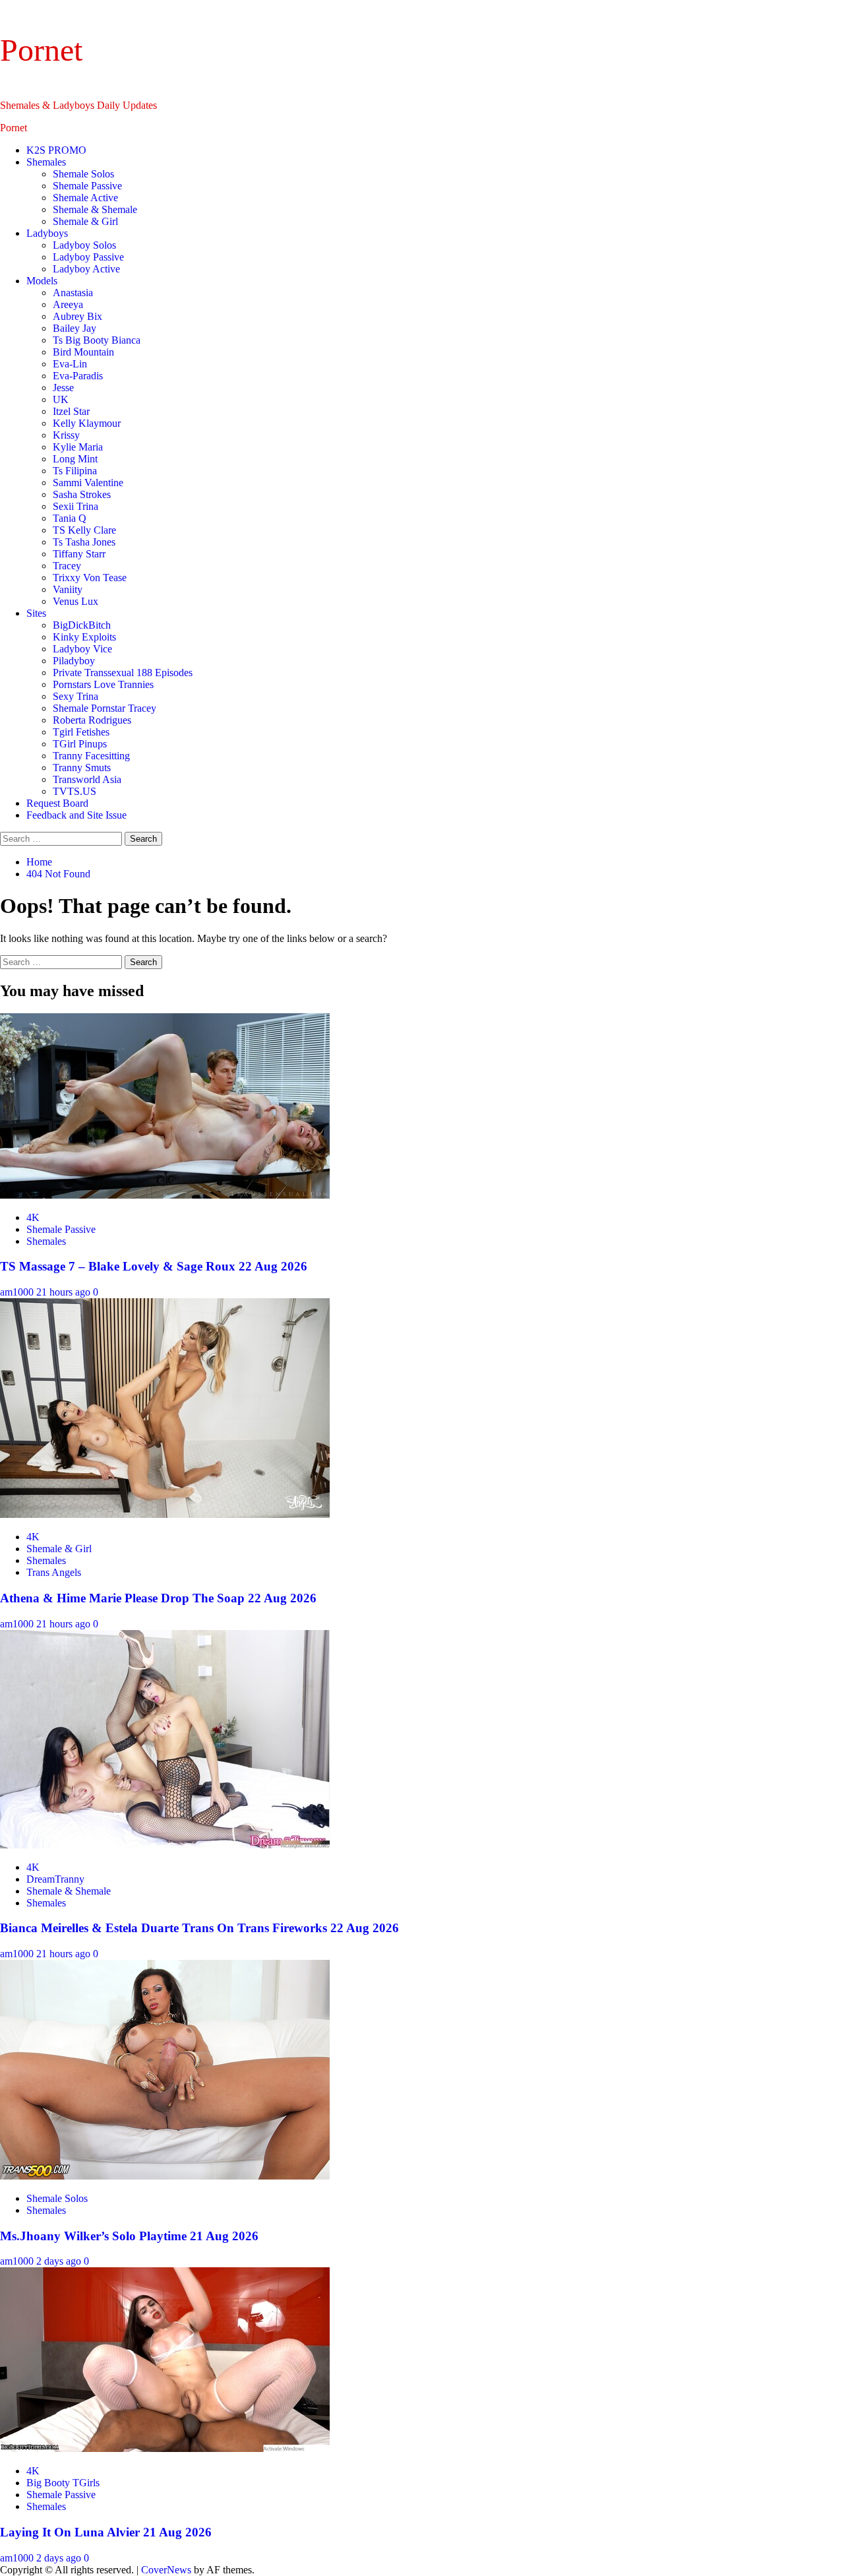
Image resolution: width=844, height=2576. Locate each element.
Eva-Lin (70, 364)
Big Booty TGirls (63, 2483)
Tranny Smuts (82, 768)
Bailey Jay (75, 328)
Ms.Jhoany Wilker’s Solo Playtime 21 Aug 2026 (129, 2236)
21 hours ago (65, 1292)
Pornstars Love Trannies (103, 684)
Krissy (66, 435)
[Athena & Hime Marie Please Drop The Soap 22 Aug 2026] (165, 1514)
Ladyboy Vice (82, 649)
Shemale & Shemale (95, 209)
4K (33, 1217)
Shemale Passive (87, 186)
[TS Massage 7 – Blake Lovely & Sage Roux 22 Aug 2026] (165, 1195)
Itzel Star (71, 411)
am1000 (18, 1292)
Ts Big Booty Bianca (97, 340)
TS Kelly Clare (84, 530)
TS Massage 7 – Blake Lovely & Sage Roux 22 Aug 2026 (154, 1266)
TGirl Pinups (80, 744)
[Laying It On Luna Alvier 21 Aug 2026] (165, 2448)
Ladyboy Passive (88, 257)
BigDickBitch (82, 625)
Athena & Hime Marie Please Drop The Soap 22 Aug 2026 (158, 1598)
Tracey (67, 566)
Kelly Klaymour (87, 423)
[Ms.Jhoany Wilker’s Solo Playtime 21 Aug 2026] (165, 2176)
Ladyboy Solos (84, 245)
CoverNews (166, 2570)
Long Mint (75, 459)
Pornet (41, 50)
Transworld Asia (87, 779)
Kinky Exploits (84, 637)
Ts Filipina (75, 471)
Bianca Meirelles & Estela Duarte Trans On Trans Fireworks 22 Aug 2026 (199, 1928)
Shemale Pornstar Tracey (105, 708)
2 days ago (60, 2261)
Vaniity (68, 589)
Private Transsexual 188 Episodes (123, 673)
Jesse (63, 388)
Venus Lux (75, 601)
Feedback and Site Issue (76, 815)
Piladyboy (74, 661)
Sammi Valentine (88, 483)
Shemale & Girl (85, 221)
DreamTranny (55, 1879)
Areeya (68, 304)
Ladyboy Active (86, 269)
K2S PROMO (56, 150)
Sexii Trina (75, 506)
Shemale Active (85, 198)
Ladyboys (47, 233)
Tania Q (70, 518)
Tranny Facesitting (91, 756)
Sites (36, 613)
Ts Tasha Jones (84, 542)
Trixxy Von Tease (90, 578)
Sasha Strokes (82, 494)
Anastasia (73, 293)
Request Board (57, 803)
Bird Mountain (83, 352)
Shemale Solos (83, 174)
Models (42, 281)
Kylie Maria (78, 447)
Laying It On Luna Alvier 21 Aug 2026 (106, 2532)
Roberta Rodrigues (92, 720)
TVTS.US (75, 791)
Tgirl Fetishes (81, 732)
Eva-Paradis (78, 376)
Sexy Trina (75, 696)
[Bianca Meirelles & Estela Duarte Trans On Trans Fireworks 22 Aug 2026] (165, 1845)
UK (61, 399)
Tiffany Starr (79, 554)
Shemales (46, 162)
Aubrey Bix (77, 316)
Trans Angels (54, 1572)
